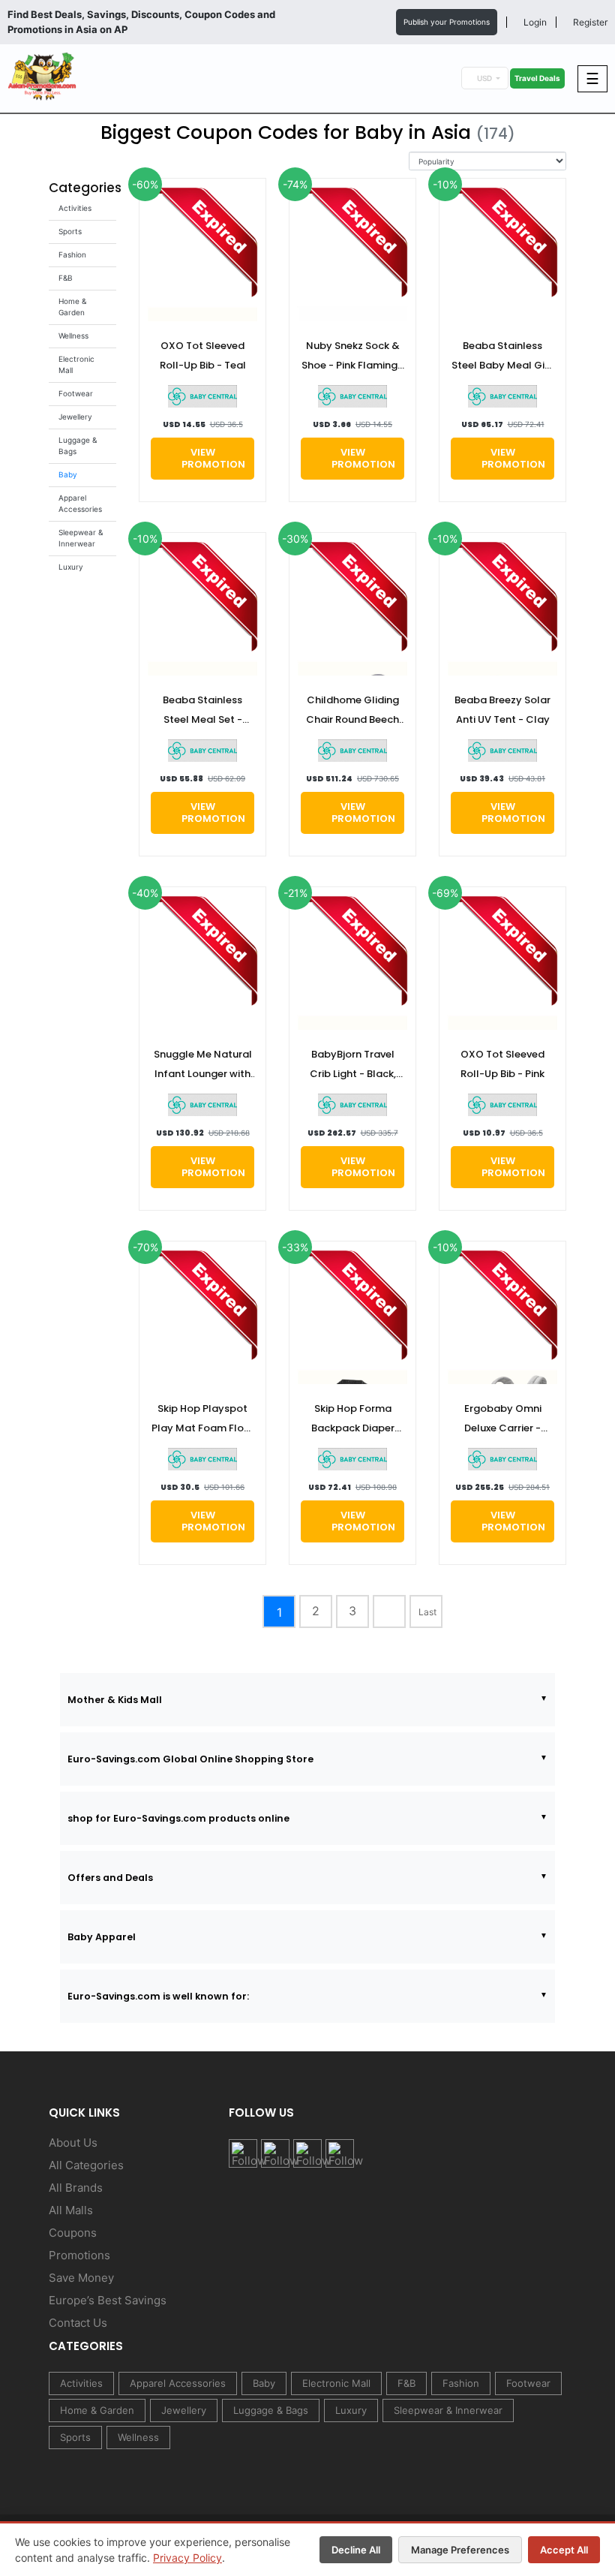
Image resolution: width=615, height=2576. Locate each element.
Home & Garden (97, 2410)
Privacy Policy (187, 2558)
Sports (70, 231)
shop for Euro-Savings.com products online (178, 1818)
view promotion (213, 458)
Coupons (73, 2233)
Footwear (76, 393)
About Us (73, 2143)
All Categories (86, 2165)
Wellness (73, 336)
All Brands (76, 2188)
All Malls (71, 2210)
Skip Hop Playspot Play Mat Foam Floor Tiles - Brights (203, 1420)
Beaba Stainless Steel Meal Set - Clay (202, 711)
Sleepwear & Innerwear (448, 2410)
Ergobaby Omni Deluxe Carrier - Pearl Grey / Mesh (503, 1420)
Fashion (72, 254)
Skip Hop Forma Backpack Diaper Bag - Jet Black (353, 1420)
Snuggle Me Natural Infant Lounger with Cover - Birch (203, 1065)
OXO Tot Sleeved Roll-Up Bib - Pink (502, 1064)
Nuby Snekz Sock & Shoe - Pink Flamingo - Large (353, 357)
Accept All (564, 2550)
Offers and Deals (110, 1878)
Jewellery (75, 417)
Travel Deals (537, 78)
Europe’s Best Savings (108, 2300)
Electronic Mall (336, 2383)
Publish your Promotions (447, 22)
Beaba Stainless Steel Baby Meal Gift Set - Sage (502, 357)
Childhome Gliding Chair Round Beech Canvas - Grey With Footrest (353, 711)
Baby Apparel (102, 1937)
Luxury (71, 567)
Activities (75, 208)
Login (534, 22)
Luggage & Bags (271, 2410)
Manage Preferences (460, 2550)
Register (589, 22)
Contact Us (78, 2323)
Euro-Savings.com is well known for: (158, 1996)
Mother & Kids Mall (115, 1700)
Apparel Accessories (178, 2383)
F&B (66, 278)
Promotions (79, 2255)
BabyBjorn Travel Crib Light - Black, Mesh (353, 1065)
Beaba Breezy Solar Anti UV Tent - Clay (502, 710)
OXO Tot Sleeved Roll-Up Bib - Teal (203, 355)
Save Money (81, 2278)
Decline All (356, 2550)
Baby (68, 474)
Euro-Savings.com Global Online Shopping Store (190, 1759)
